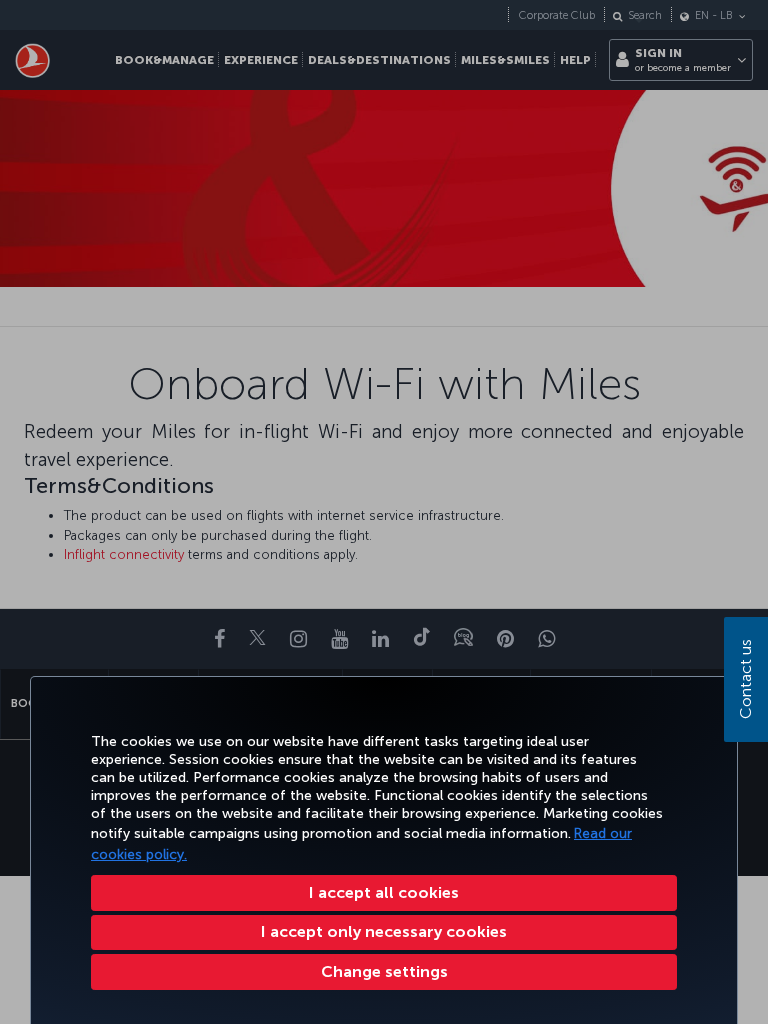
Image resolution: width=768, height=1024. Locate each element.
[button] (384, 972)
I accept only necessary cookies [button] (384, 931)
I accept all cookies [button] (384, 892)
